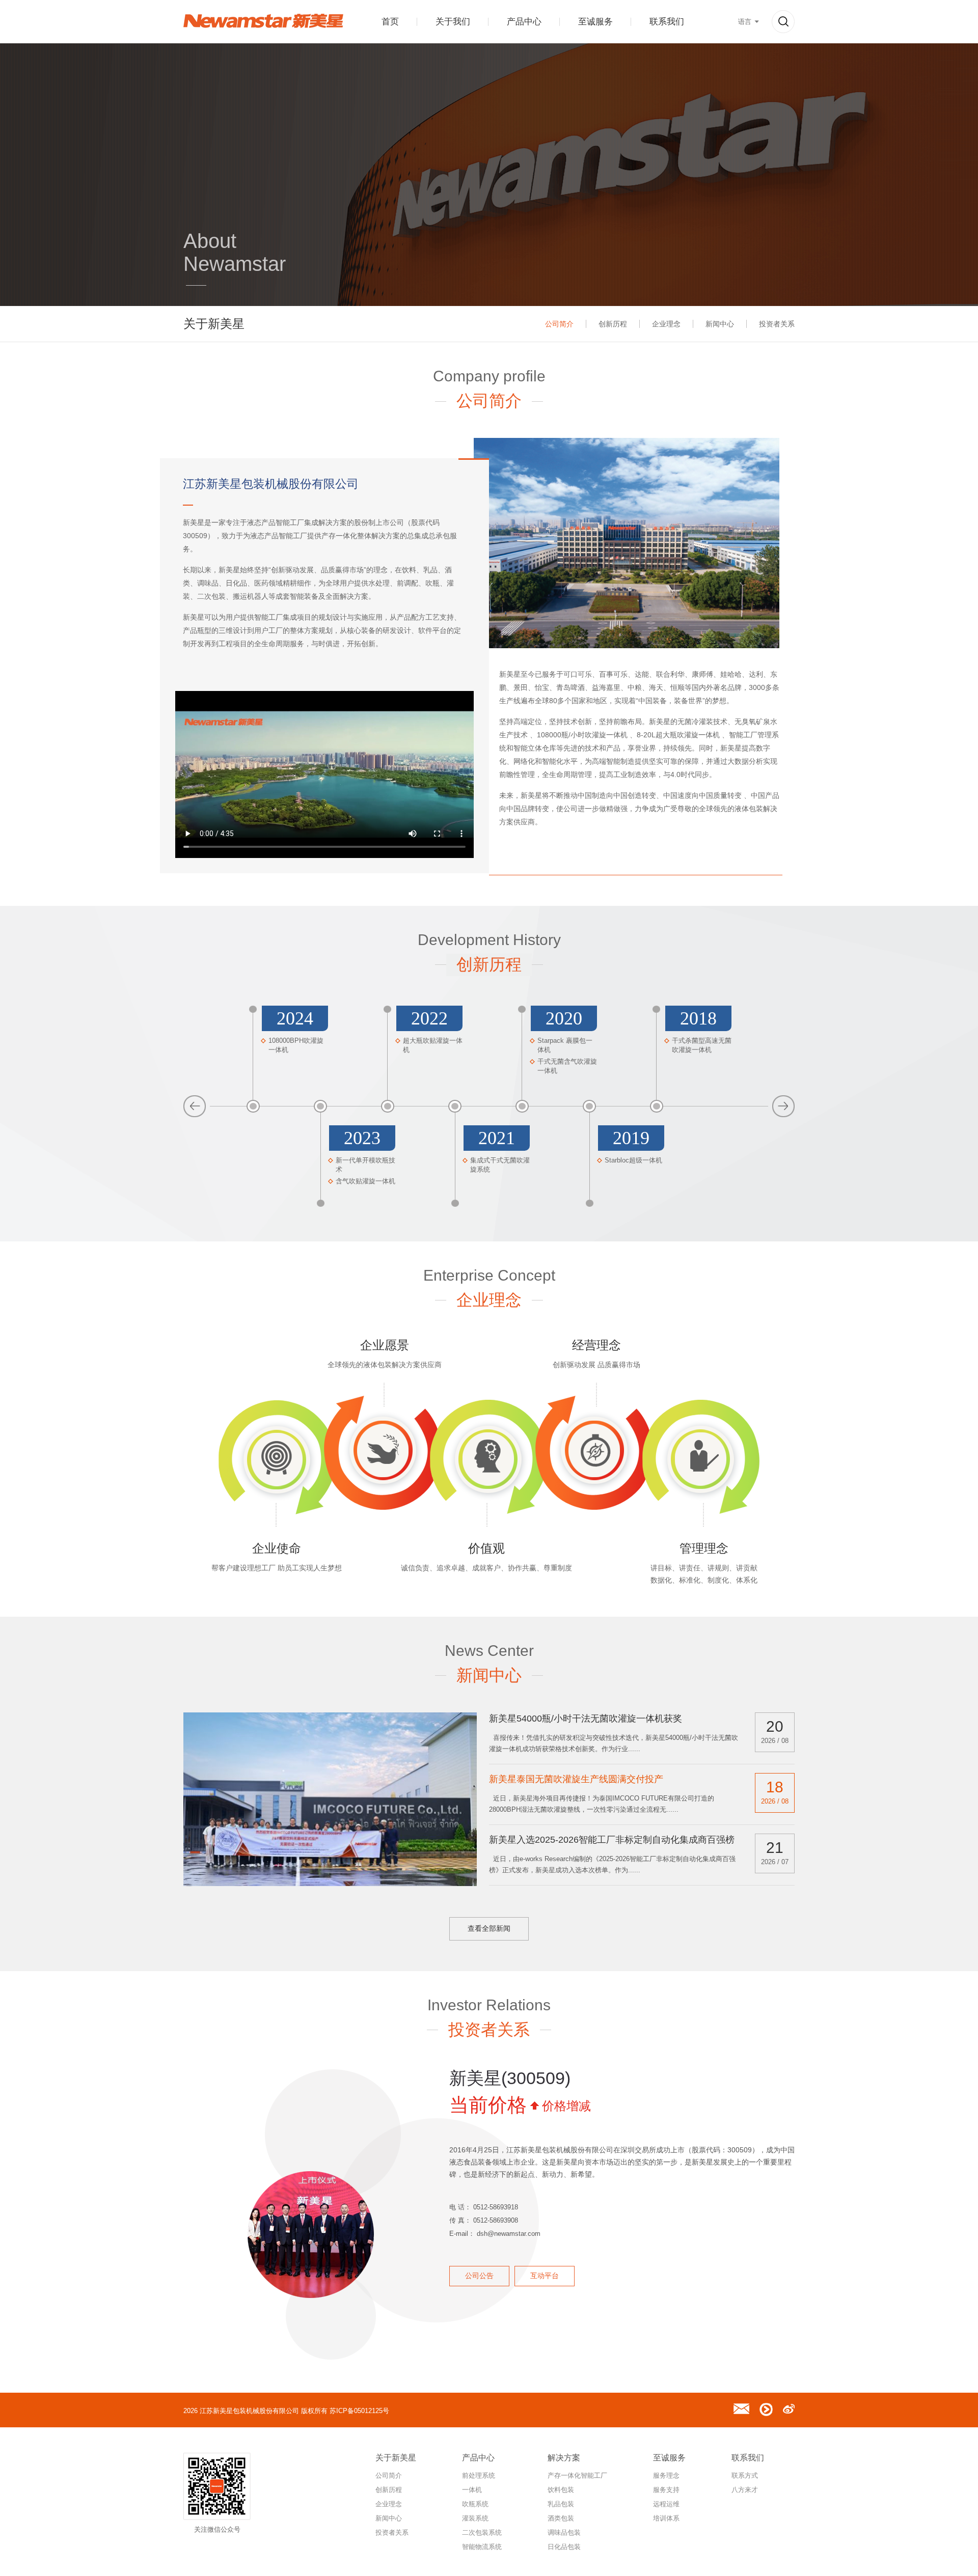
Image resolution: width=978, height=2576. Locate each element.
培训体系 (666, 2518)
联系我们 (667, 22)
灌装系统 (475, 2518)
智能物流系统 (482, 2547)
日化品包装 (564, 2547)
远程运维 (666, 2504)
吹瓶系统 (475, 2504)
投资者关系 (777, 324)
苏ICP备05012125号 (359, 2411)
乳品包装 (561, 2504)
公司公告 (479, 2276)
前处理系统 (479, 2475)
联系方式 (745, 2475)
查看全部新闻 (489, 1928)
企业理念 (666, 324)
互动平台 (545, 2276)
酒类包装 (561, 2518)
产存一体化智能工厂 (577, 2475)
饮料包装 (561, 2490)
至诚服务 (595, 22)
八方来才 (745, 2490)
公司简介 (559, 324)
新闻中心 (720, 324)
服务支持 (666, 2490)
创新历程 (613, 324)
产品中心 (524, 22)
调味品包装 (564, 2532)
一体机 (472, 2490)
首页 (390, 22)
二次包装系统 (482, 2532)
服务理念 (666, 2475)
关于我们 (453, 22)
